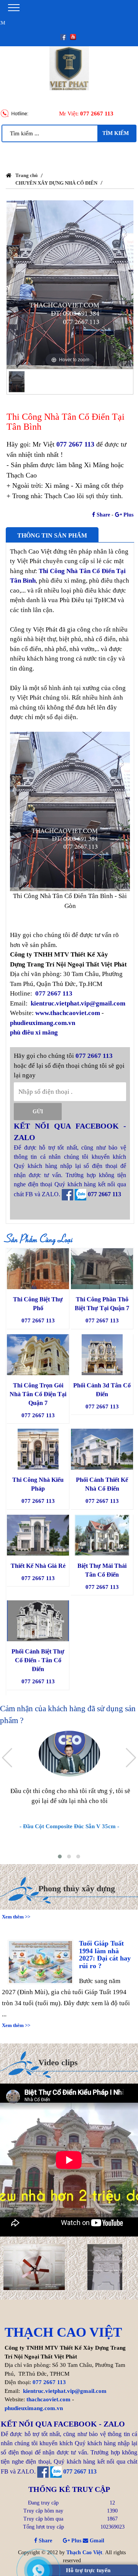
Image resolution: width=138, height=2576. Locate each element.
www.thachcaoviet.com (68, 1013)
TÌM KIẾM (116, 133)
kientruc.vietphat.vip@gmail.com (78, 1003)
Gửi (38, 1112)
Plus (128, 515)
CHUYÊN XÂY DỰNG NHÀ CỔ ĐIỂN (56, 183)
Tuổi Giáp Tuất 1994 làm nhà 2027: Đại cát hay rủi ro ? (105, 1942)
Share (103, 515)
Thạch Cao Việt (84, 2552)
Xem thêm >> (16, 2013)
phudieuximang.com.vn (43, 1023)
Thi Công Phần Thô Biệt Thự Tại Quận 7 (102, 1304)
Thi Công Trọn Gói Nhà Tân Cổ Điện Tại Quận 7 (38, 1394)
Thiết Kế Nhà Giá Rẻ (38, 1566)
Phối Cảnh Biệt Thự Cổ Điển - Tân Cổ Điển (38, 1660)
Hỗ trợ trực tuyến (88, 2570)
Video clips (58, 2062)
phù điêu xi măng (34, 1032)
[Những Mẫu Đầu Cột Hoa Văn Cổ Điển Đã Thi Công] (105, 2267)
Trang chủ (26, 175)
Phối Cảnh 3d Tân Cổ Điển (102, 1390)
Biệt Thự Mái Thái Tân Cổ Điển (102, 1570)
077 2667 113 (97, 114)
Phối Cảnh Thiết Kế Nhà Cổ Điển (102, 1484)
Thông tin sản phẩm (52, 535)
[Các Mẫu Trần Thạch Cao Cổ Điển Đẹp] (34, 2267)
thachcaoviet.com (48, 2399)
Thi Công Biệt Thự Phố (38, 1304)
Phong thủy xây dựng (77, 1888)
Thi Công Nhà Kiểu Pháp (38, 1484)
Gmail (96, 2541)
